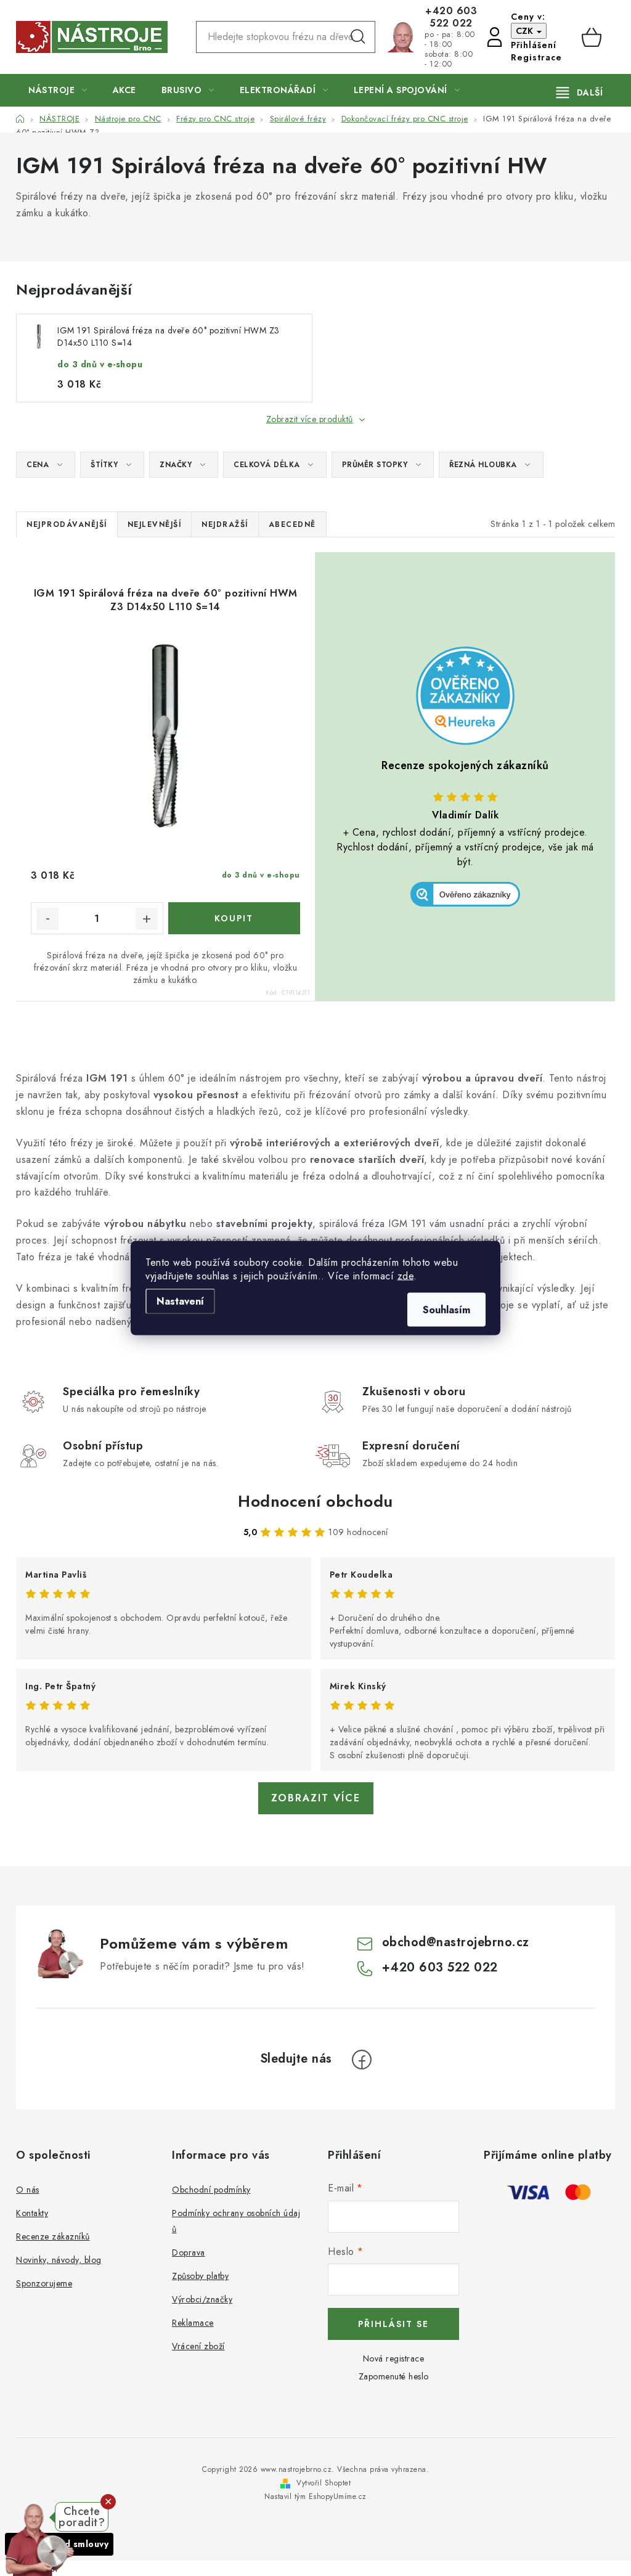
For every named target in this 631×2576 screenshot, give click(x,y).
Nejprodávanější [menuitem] (67, 524)
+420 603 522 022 (451, 17)
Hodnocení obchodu (315, 1501)
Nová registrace (394, 2358)
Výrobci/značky (202, 2299)
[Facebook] (362, 2060)
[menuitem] (58, 90)
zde (406, 1276)
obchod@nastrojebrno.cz (456, 1942)
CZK (526, 31)
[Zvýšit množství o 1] (147, 919)
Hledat (358, 37)
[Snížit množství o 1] (47, 919)
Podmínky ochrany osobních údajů (236, 2221)
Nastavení (180, 1301)
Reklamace (193, 2323)
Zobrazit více (316, 1798)
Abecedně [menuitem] (292, 524)
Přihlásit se (393, 2324)
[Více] (580, 92)
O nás (28, 2190)
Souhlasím (446, 1310)
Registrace (536, 57)
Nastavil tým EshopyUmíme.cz (315, 2497)
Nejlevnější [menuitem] (155, 524)
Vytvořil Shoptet (324, 2483)
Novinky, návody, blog (59, 2260)
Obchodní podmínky (211, 2190)
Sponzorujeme (44, 2283)
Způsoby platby (200, 2276)
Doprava (189, 2252)
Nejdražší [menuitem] (225, 524)
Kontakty (32, 2213)
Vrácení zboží (198, 2346)
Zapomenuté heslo (394, 2376)
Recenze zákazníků (53, 2236)
